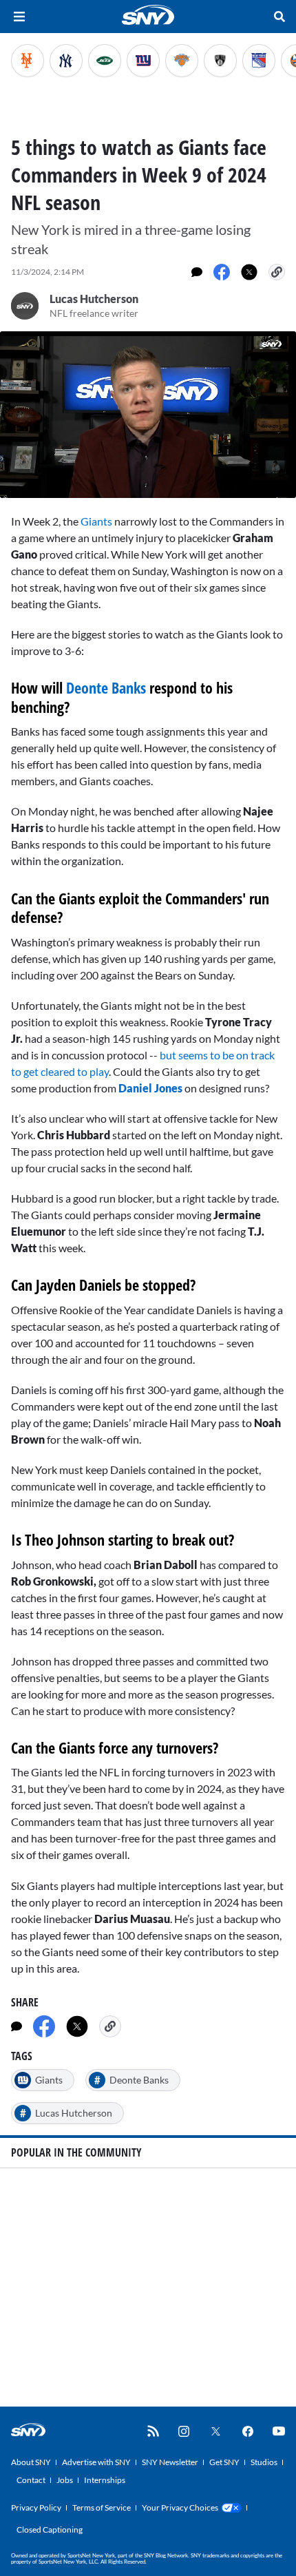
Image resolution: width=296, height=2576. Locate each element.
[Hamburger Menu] (19, 17)
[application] (148, 415)
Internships (105, 2480)
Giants (95, 521)
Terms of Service (102, 2507)
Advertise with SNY (96, 2462)
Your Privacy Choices (180, 2507)
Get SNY (224, 2462)
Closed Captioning (50, 2530)
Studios (264, 2462)
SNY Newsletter (170, 2462)
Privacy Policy (36, 2507)
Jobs (65, 2480)
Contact (31, 2480)
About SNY (31, 2462)
